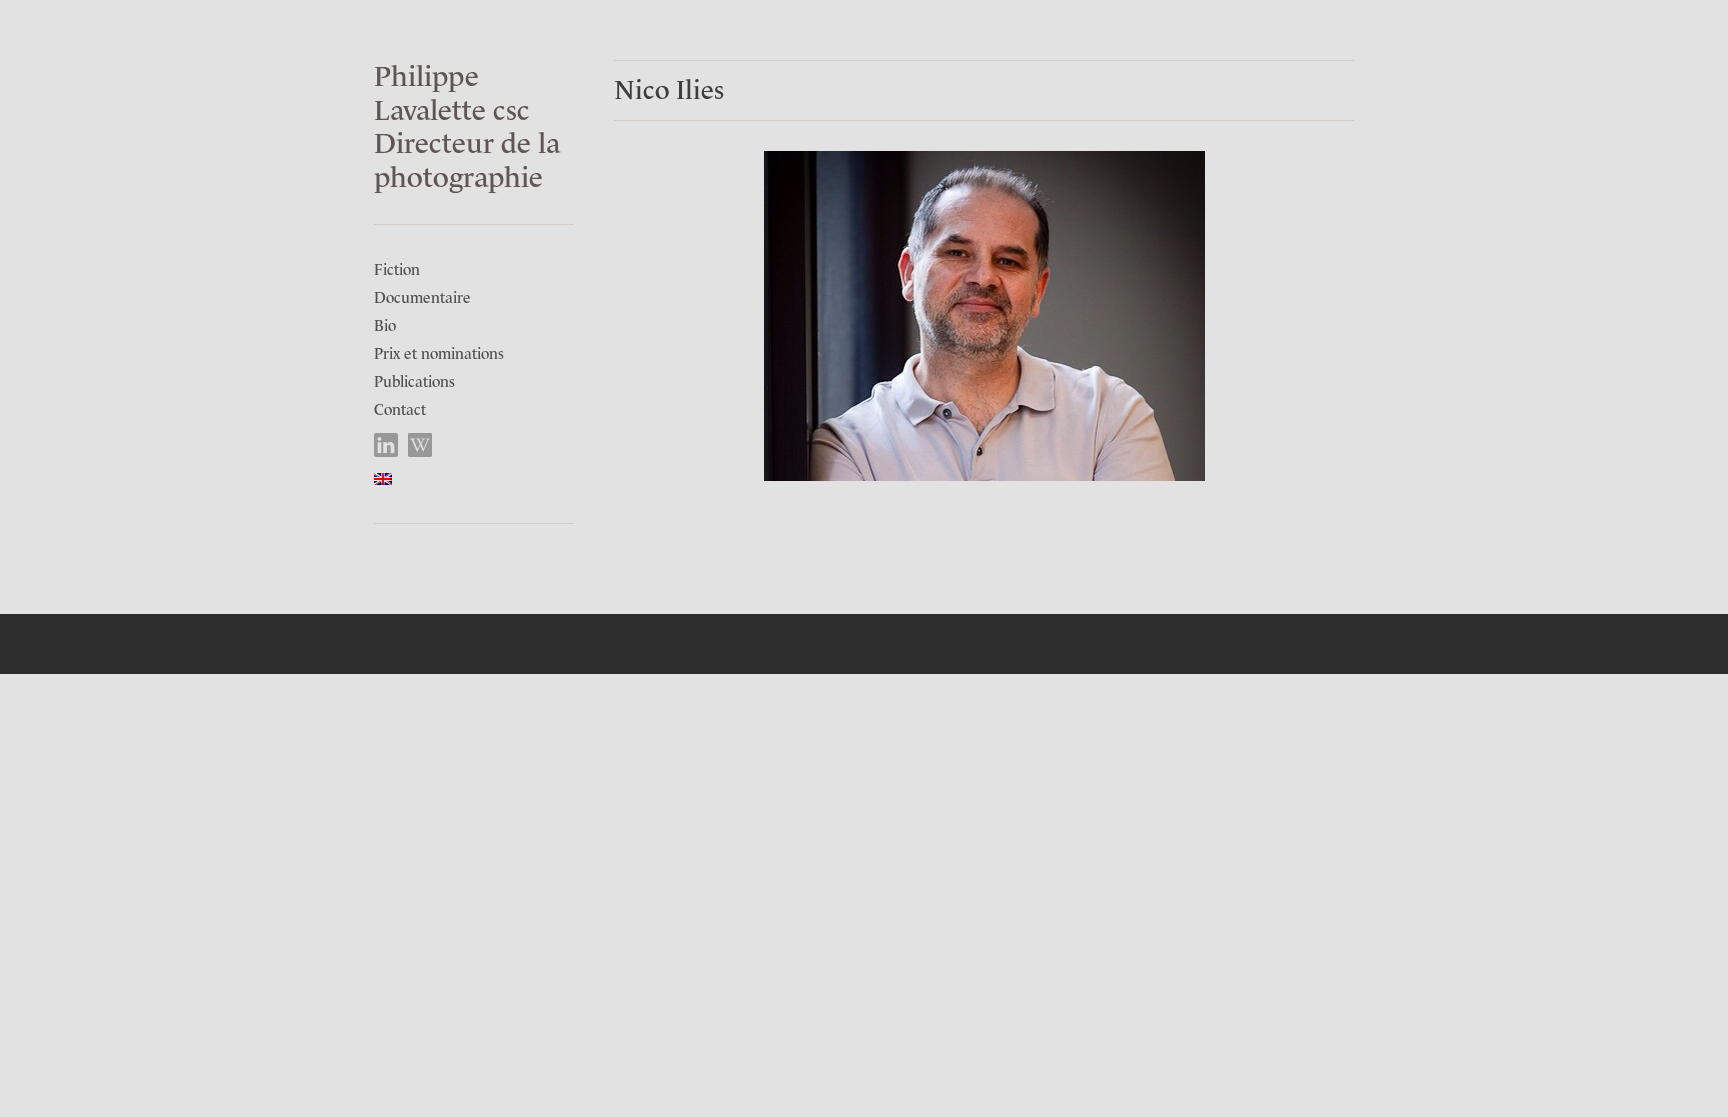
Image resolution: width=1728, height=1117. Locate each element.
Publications (414, 381)
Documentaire (422, 297)
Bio (385, 325)
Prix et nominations (439, 353)
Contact (400, 409)
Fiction (397, 269)
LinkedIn (386, 445)
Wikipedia (420, 445)
